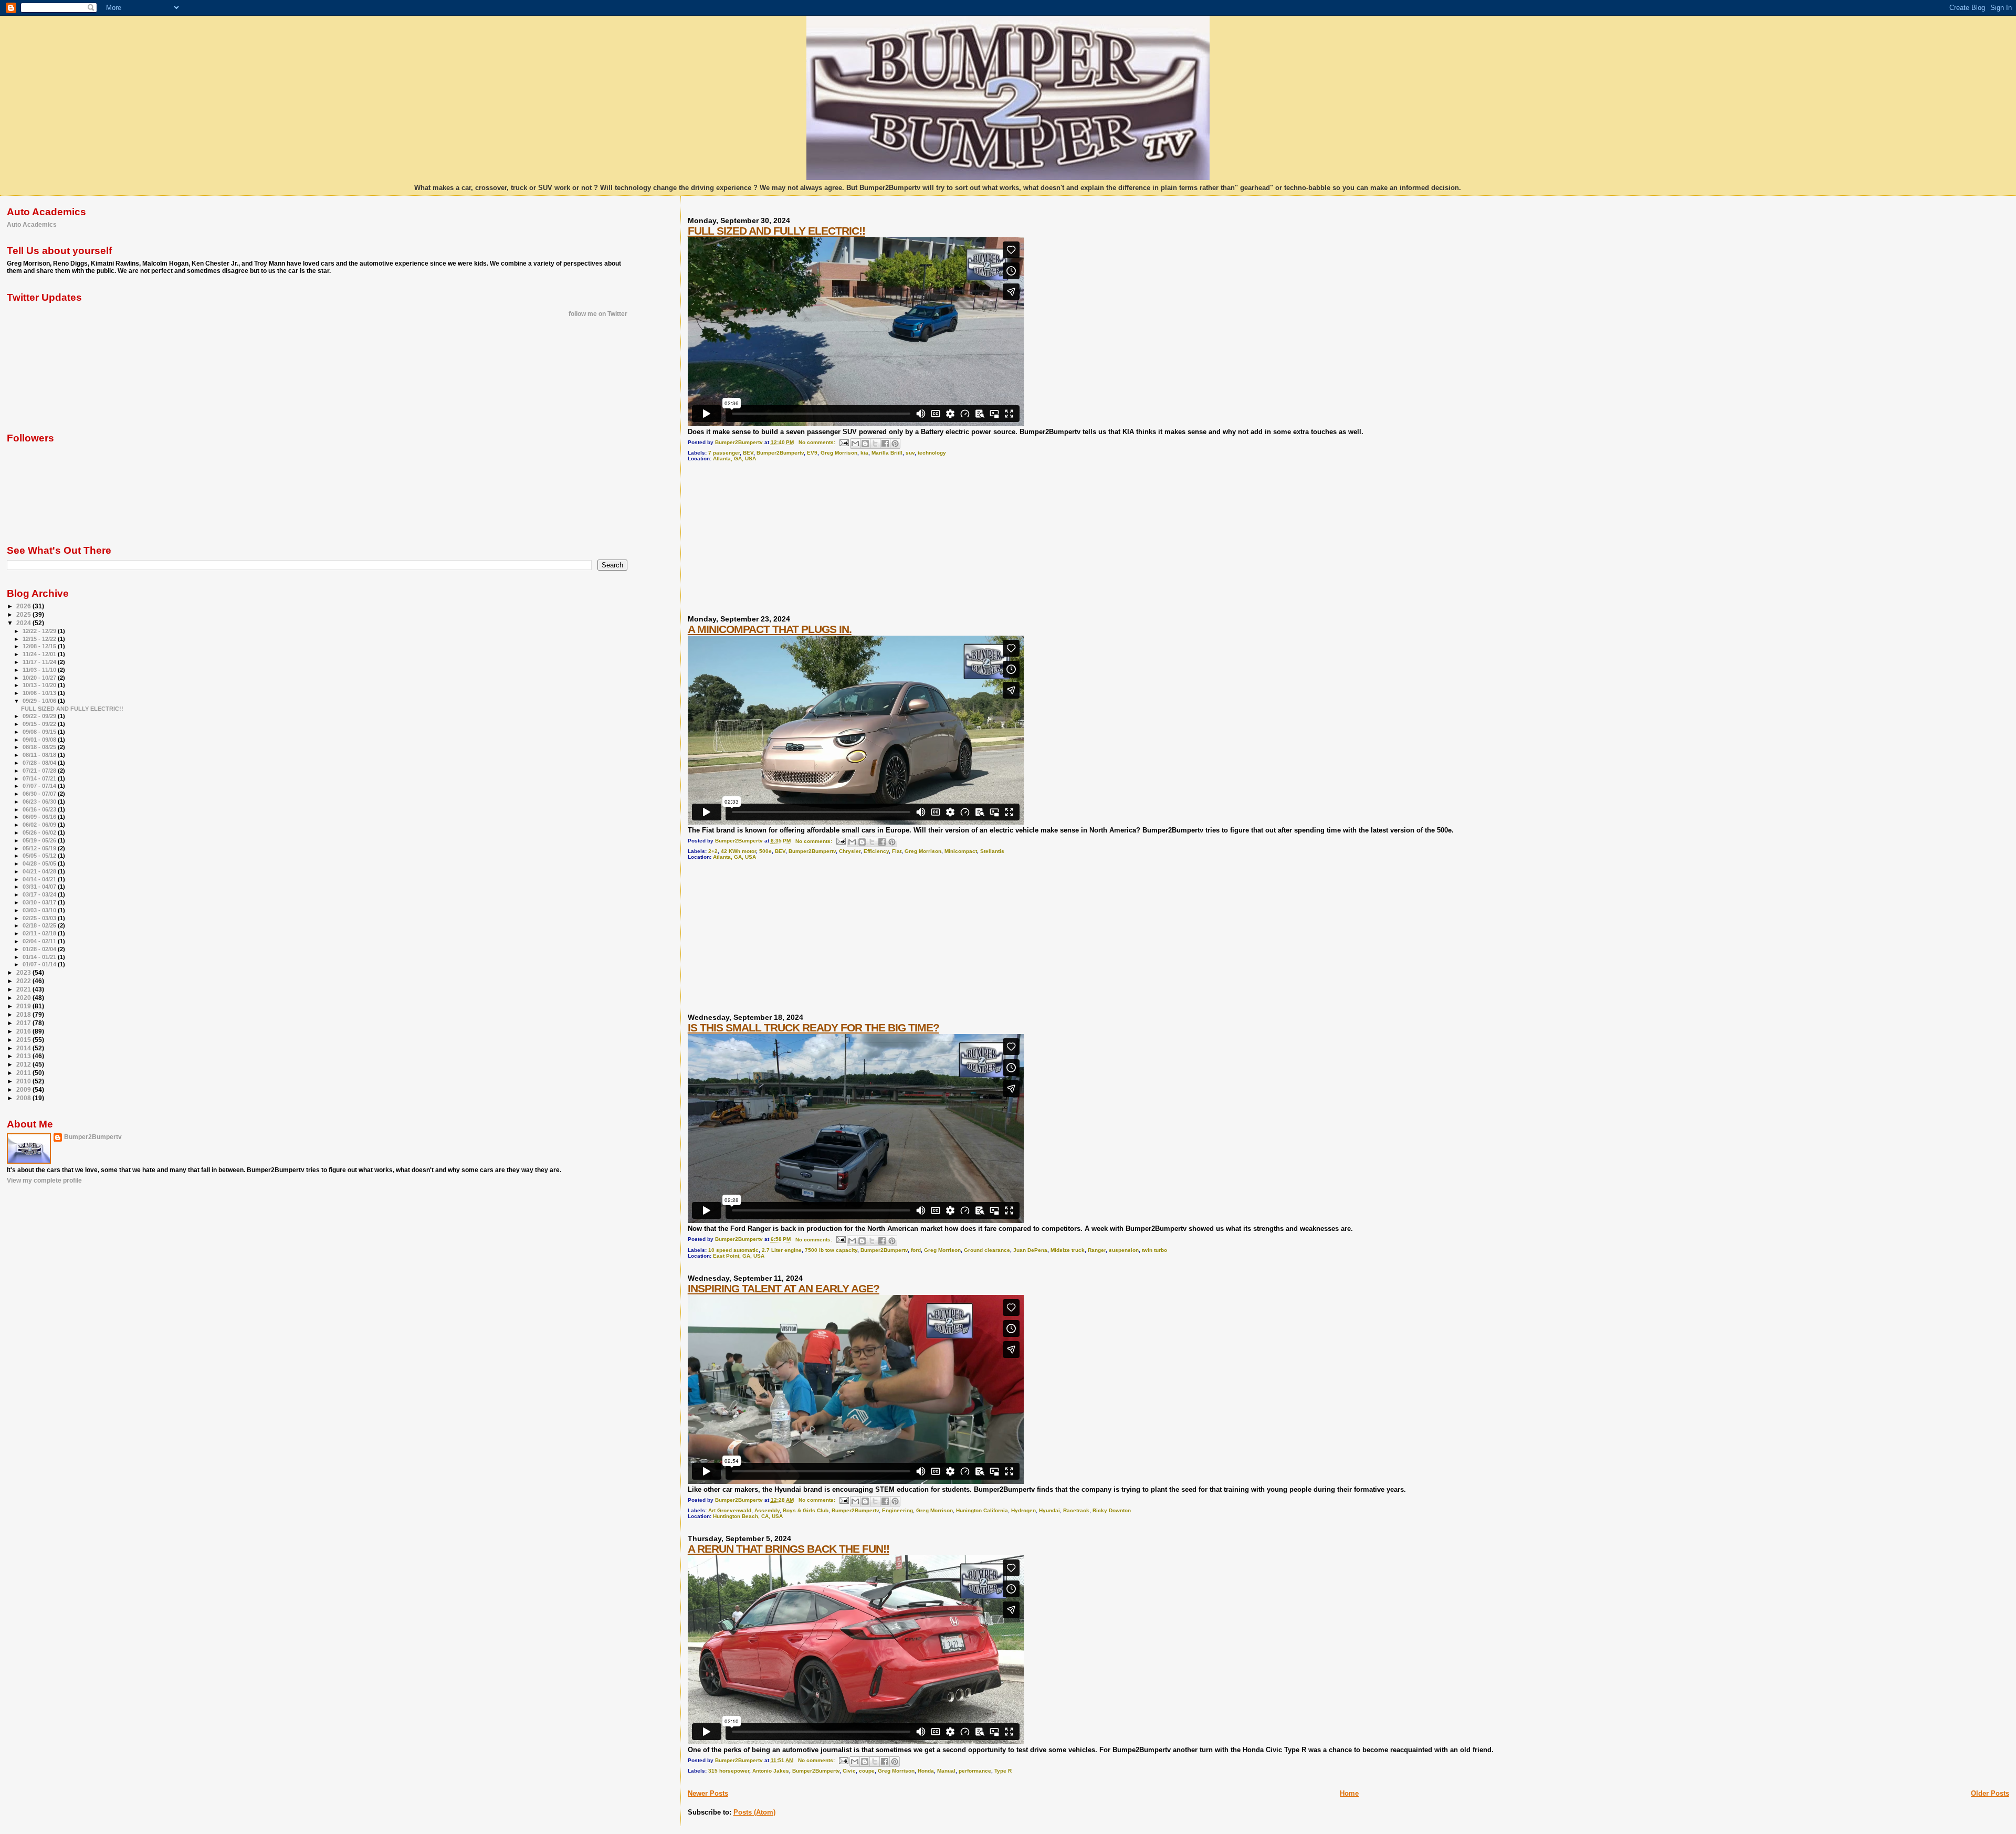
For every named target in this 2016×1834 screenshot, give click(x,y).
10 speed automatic (733, 1250)
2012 (24, 1064)
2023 (24, 972)
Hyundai (1049, 1510)
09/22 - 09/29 (40, 716)
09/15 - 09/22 (40, 724)
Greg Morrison (839, 453)
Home (1349, 1793)
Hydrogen (1023, 1510)
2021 (24, 989)
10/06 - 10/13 (40, 693)
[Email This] (855, 444)
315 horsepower (729, 1771)
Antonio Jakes (771, 1771)
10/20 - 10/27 (40, 678)
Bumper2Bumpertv (780, 453)
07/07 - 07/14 (40, 786)
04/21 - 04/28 (40, 871)
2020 (24, 998)
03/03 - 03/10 (40, 910)
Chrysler (850, 851)
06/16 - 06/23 (40, 809)
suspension (1124, 1250)
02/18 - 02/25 (40, 925)
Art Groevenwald (730, 1510)
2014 (24, 1048)
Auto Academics (32, 224)
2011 (24, 1073)
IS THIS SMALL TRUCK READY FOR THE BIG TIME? (813, 1027)
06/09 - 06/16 (40, 817)
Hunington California (982, 1510)
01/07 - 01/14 (40, 964)
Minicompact (961, 851)
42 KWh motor (738, 851)
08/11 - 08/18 (40, 755)
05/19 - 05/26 (40, 840)
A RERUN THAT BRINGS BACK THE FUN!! (789, 1549)
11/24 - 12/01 (40, 654)
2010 (24, 1081)
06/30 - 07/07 (40, 794)
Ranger (1097, 1250)
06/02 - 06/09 (40, 825)
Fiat (897, 851)
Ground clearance (987, 1250)
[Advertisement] (766, 543)
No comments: (818, 442)
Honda (926, 1771)
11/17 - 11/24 (40, 662)
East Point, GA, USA (739, 1256)
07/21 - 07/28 (40, 771)
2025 (24, 614)
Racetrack (1076, 1510)
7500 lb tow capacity (831, 1250)
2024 (24, 623)
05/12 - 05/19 (40, 848)
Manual (946, 1771)
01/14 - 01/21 (40, 957)
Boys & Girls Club (806, 1510)
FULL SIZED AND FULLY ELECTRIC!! (776, 231)
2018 (24, 1014)
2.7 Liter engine (782, 1250)
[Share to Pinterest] (895, 444)
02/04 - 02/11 (40, 941)
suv (910, 453)
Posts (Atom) (754, 1812)
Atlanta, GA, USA (734, 459)
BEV (748, 453)
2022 (24, 981)
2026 (24, 606)
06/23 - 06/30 (40, 802)
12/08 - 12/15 (40, 646)
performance (975, 1771)
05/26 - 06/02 (40, 832)
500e (765, 851)
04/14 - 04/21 (40, 879)
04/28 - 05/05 (40, 863)
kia (864, 453)
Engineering (897, 1510)
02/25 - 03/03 (40, 918)
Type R (1003, 1771)
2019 (24, 1006)
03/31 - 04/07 (40, 887)
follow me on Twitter (598, 314)
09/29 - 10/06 (40, 701)
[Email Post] (844, 442)
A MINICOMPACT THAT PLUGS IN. (770, 629)
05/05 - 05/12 (40, 856)
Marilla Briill (887, 453)
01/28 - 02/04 (40, 949)
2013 (24, 1056)
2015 (24, 1040)
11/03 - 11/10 (40, 670)
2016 (24, 1031)
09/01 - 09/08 (40, 740)
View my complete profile (44, 1180)
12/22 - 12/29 (40, 631)
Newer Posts (708, 1793)
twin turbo (1154, 1250)
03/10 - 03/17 (40, 902)
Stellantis (992, 851)
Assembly (767, 1510)
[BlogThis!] (865, 444)
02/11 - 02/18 (40, 933)
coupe (867, 1771)
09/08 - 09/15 (40, 732)
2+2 (713, 851)
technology (932, 453)
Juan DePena (1030, 1250)
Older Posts (1990, 1793)
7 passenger (724, 453)
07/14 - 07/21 (40, 778)
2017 (24, 1023)
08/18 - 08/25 (40, 747)
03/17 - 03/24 (40, 894)
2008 (24, 1098)
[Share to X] (875, 444)
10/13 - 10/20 (40, 685)
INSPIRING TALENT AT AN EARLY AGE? (784, 1288)
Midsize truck (1068, 1250)
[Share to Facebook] (885, 444)
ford (916, 1250)
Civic (849, 1771)
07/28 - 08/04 (40, 763)
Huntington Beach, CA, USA (748, 1516)
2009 (24, 1089)
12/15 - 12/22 (40, 639)
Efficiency (876, 851)
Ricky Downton (1112, 1510)
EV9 (812, 453)
